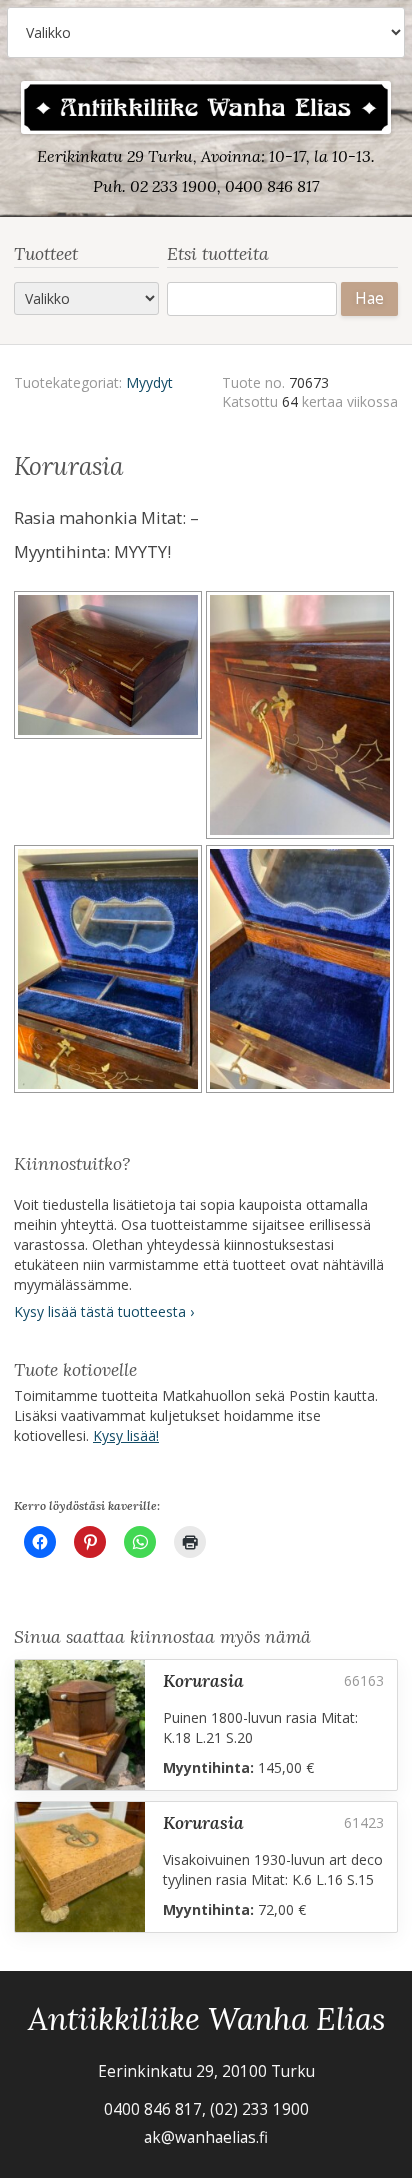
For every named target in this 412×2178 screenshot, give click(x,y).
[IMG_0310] (110, 972)
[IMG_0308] (302, 718)
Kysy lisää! (126, 1435)
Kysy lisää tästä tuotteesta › (104, 1311)
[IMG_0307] (110, 718)
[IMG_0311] (302, 972)
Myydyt (149, 382)
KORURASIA (203, 1680)
